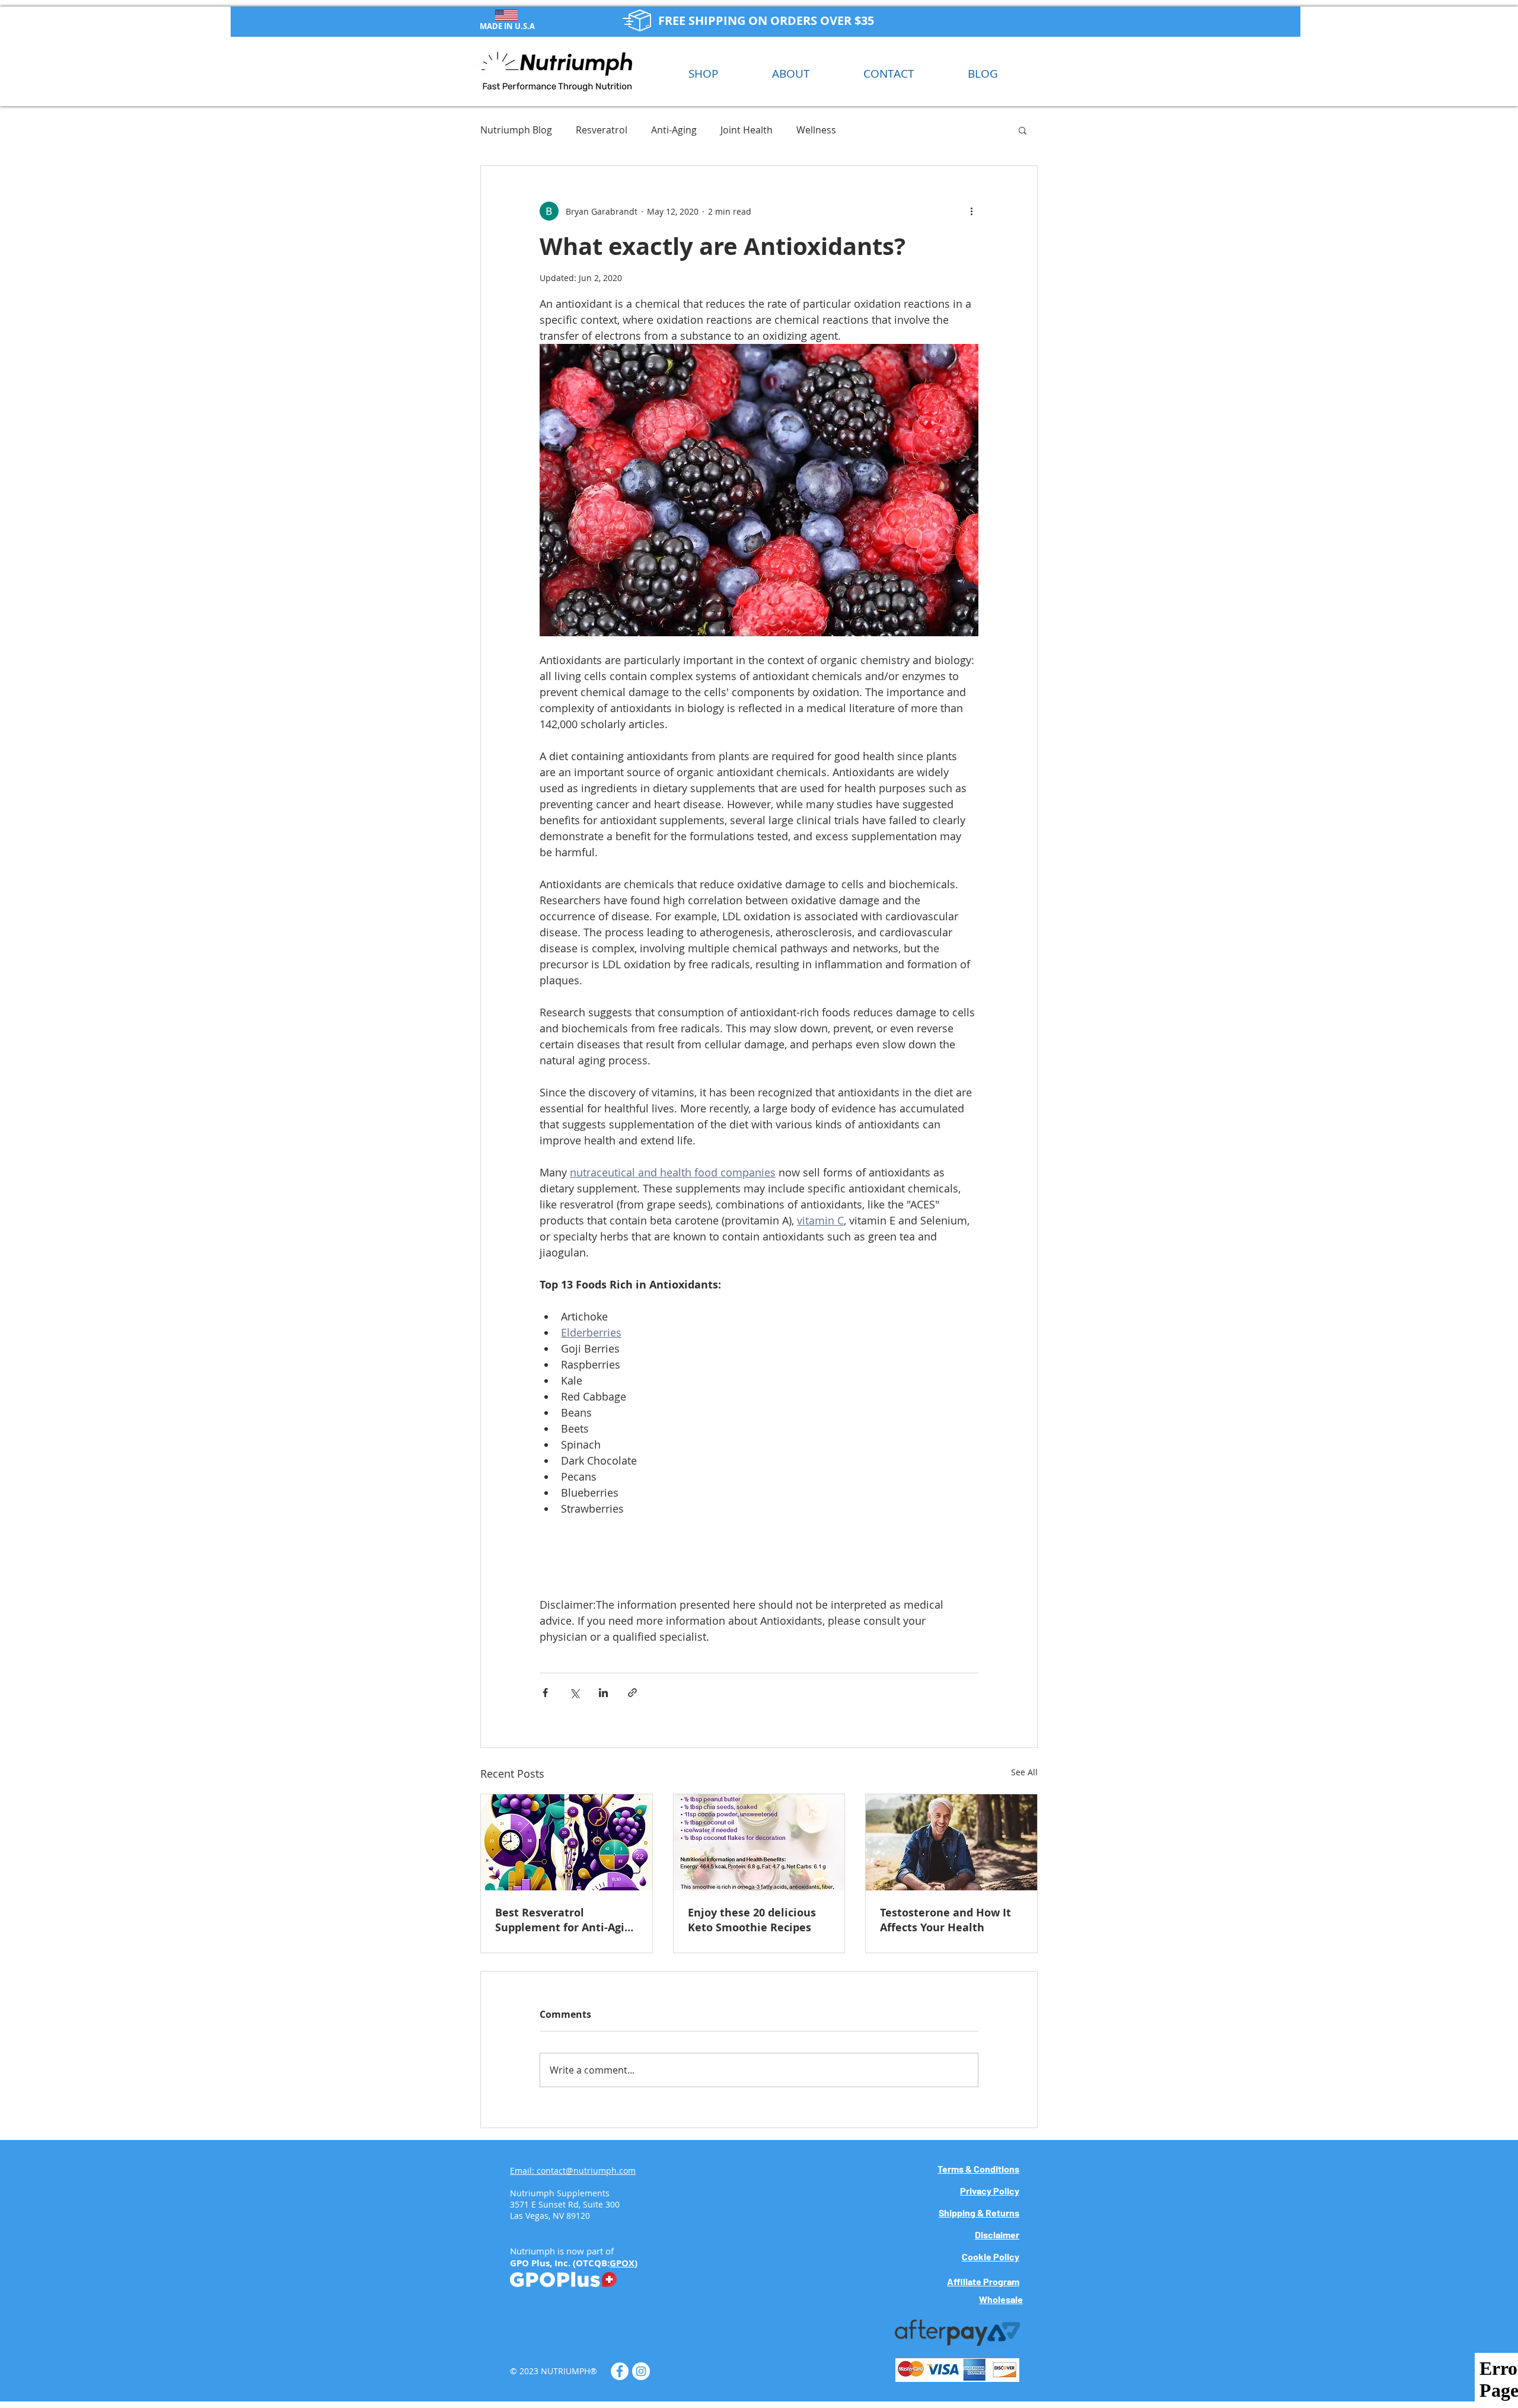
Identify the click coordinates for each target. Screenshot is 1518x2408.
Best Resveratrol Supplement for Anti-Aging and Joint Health (566, 1920)
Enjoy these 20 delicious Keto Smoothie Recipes (752, 1920)
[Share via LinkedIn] (603, 1693)
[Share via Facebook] (545, 1693)
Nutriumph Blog (516, 130)
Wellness (816, 130)
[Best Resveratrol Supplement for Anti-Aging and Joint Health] (567, 1842)
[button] (1023, 130)
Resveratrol (602, 130)
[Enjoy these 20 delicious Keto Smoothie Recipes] (759, 1842)
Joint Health (747, 130)
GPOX (622, 2263)
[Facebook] (620, 2371)
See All (1024, 1772)
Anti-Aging (674, 130)
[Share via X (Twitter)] (574, 1693)
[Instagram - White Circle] (641, 2371)
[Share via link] (632, 1693)
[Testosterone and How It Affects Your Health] (951, 1842)
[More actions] (971, 211)
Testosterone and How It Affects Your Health (945, 1920)
